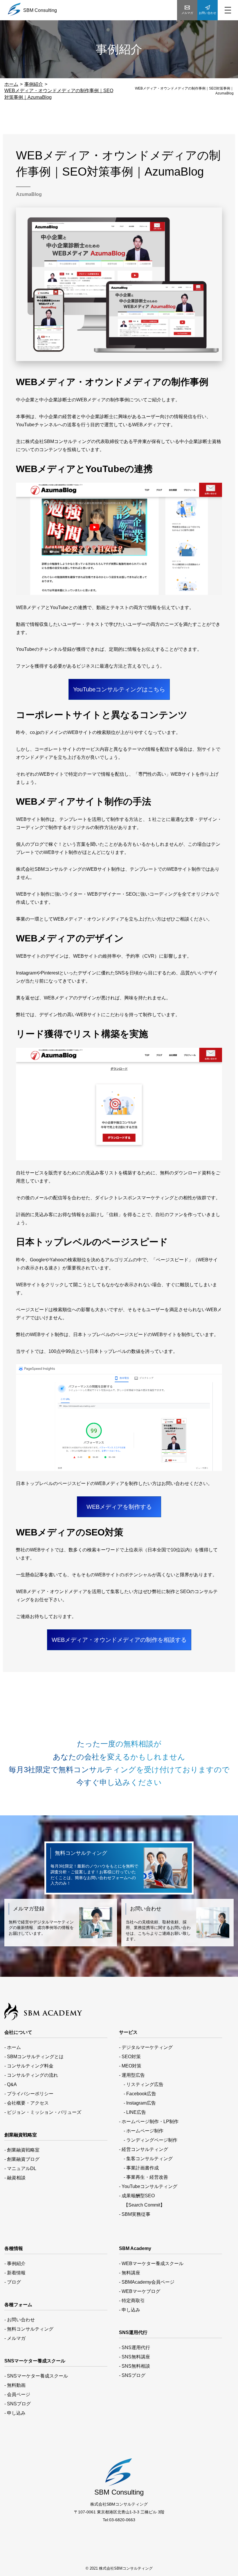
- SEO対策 (130, 2057)
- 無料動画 (15, 2385)
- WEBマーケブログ (140, 2291)
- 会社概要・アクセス (27, 2103)
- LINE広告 (132, 2112)
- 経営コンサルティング (144, 2149)
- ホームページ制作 (141, 2131)
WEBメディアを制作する (119, 1507)
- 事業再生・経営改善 (144, 2177)
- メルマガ (15, 2338)
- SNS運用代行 (135, 2348)
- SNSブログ (18, 2404)
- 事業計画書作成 (139, 2168)
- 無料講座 (130, 2273)
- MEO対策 (130, 2066)
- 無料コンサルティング (29, 2329)
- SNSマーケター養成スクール (36, 2376)
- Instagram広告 (137, 2103)
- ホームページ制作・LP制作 (149, 2122)
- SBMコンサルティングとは (34, 2057)
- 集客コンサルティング (146, 2159)
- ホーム (13, 2047)
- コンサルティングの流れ (31, 2075)
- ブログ (13, 2282)
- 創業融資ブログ (22, 2159)
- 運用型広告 (132, 2075)
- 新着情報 (15, 2273)
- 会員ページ (17, 2394)
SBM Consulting (40, 10)
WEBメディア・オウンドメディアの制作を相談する (119, 1640)
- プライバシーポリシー (29, 2094)
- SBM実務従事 (135, 2214)
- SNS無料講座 (135, 2357)
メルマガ (187, 13)
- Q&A (11, 2084)
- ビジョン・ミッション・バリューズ (43, 2112)
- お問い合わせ (20, 2320)
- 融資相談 (15, 2178)
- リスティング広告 (141, 2084)
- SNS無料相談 (135, 2366)
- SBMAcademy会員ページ (147, 2282)
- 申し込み (15, 2413)
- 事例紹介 (15, 2263)
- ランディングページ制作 (148, 2140)
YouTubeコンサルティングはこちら (119, 689)
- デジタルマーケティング (146, 2047)
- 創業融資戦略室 (22, 2150)
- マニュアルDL (20, 2168)
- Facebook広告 (138, 2094)
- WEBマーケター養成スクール (151, 2263)
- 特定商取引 (132, 2301)
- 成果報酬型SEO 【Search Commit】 (142, 2200)
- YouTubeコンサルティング (148, 2186)
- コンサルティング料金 (29, 2066)
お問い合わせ (208, 13)
